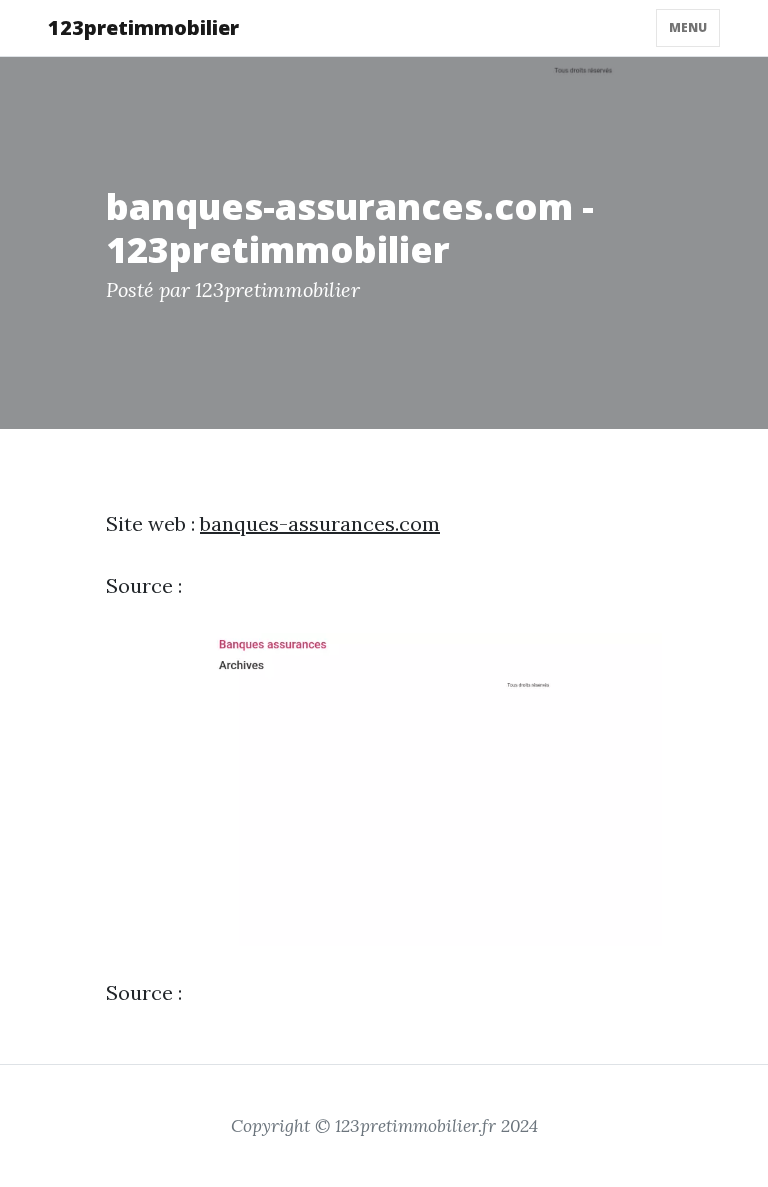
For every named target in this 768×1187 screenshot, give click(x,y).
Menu (688, 27)
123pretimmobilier (143, 27)
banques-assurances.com (320, 523)
